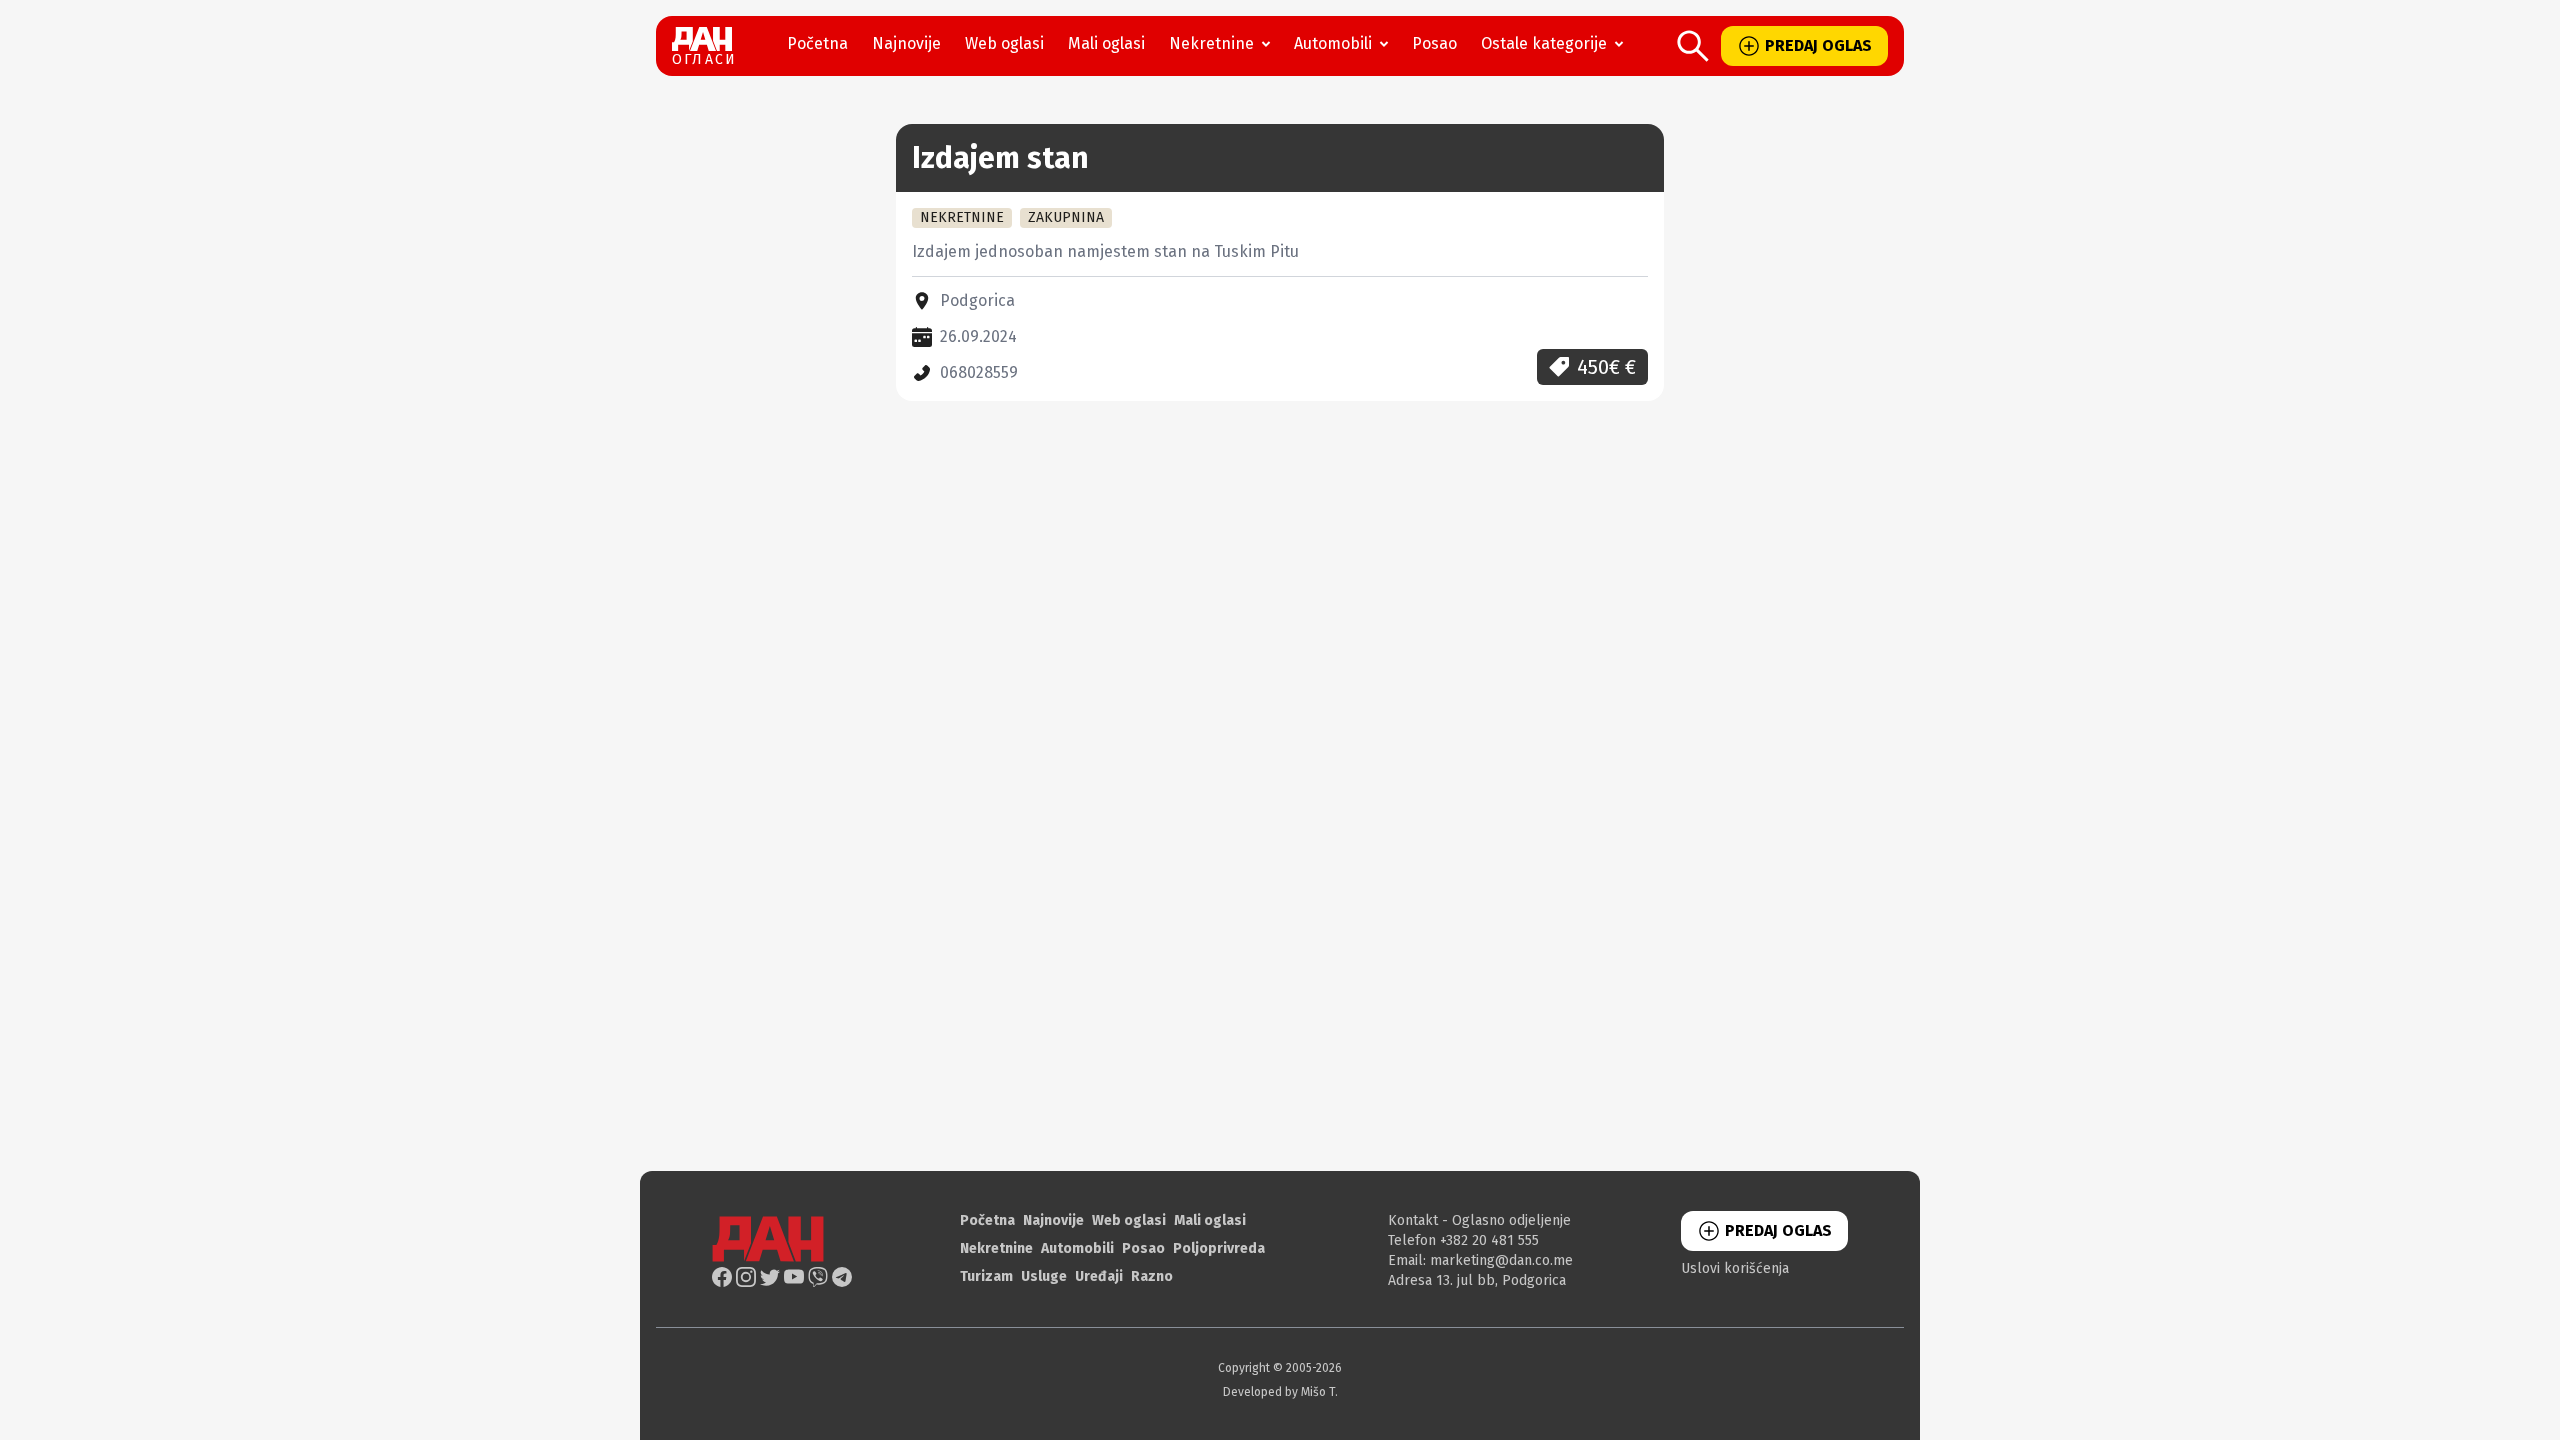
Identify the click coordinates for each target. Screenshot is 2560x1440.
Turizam (986, 1276)
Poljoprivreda (1219, 1248)
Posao (1434, 43)
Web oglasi (1004, 43)
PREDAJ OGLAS (1818, 45)
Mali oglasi (1106, 43)
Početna (817, 43)
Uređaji (1099, 1276)
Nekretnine (1211, 43)
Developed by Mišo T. (1280, 1392)
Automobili (1333, 43)
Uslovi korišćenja (1735, 1268)
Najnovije (906, 43)
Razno (1152, 1276)
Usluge (1044, 1276)
